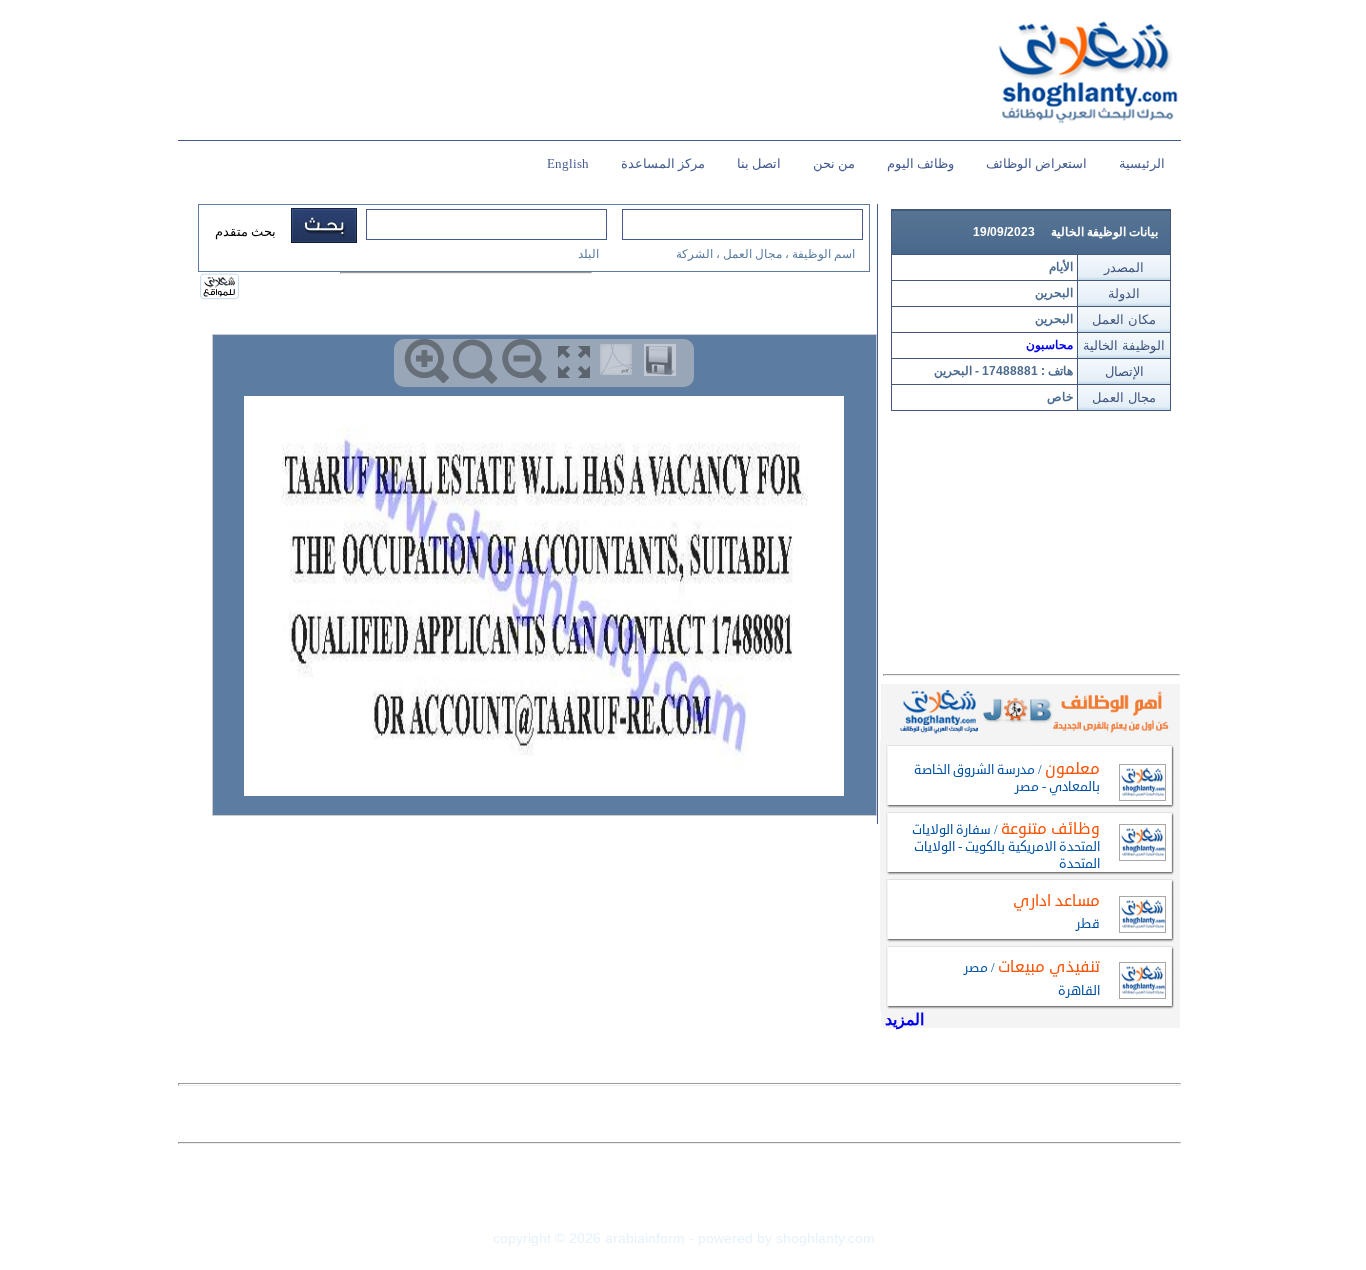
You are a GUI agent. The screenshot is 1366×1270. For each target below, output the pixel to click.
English (568, 163)
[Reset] (475, 361)
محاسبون (1049, 345)
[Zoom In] (426, 361)
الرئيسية (1142, 163)
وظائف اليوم (920, 163)
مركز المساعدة (663, 163)
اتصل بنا (759, 163)
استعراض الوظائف (1036, 163)
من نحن (834, 163)
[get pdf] (620, 364)
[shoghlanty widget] (220, 288)
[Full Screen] (573, 361)
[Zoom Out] (524, 361)
